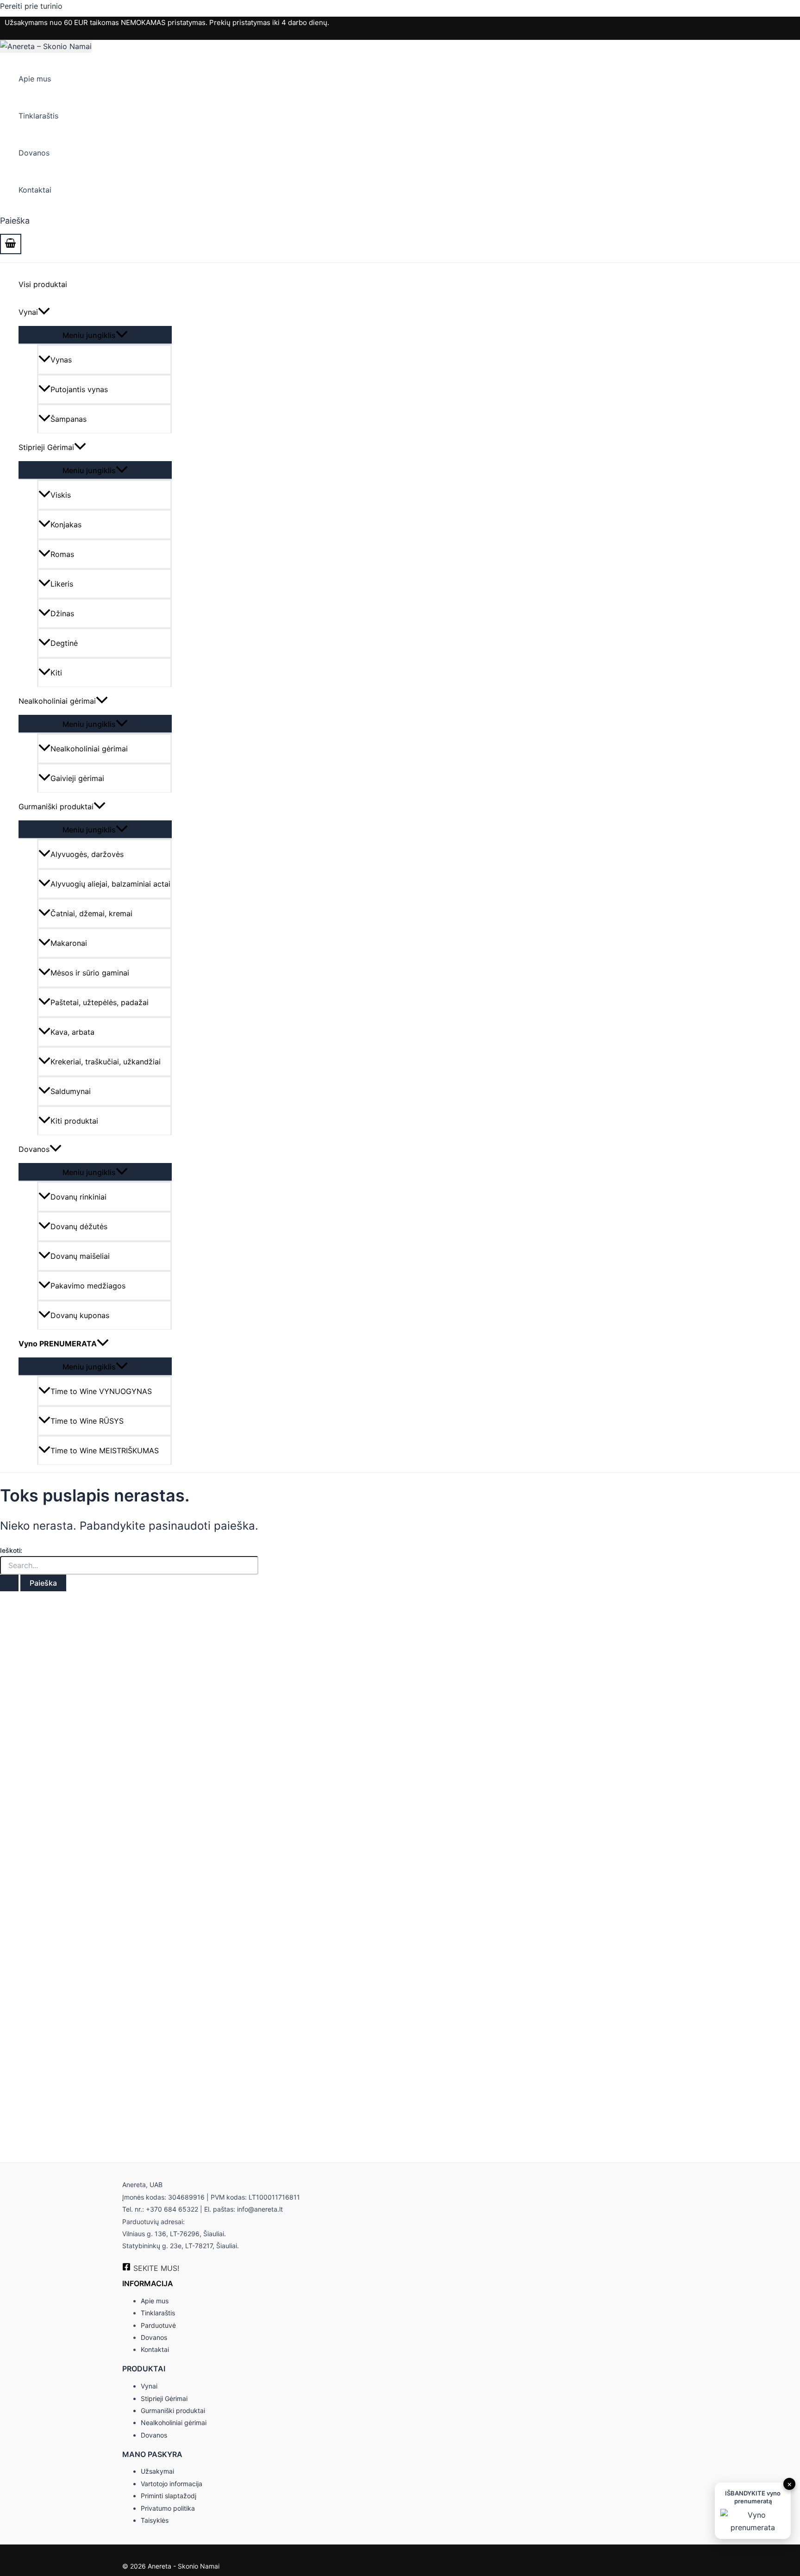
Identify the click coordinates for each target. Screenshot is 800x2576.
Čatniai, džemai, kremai (91, 913)
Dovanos (34, 153)
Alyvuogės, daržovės (87, 854)
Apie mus (35, 79)
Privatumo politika (168, 2508)
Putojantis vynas (79, 389)
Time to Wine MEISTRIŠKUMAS (105, 1451)
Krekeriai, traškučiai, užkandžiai (106, 1062)
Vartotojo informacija (172, 2484)
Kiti (56, 673)
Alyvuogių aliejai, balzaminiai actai (110, 884)
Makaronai (69, 943)
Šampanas (69, 419)
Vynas (61, 360)
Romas (62, 554)
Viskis (61, 495)
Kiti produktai (74, 1121)
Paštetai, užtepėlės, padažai (100, 1002)
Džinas (62, 613)
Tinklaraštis (38, 116)
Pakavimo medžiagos (88, 1286)
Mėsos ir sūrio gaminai (90, 973)
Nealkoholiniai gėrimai (57, 701)
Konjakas (66, 525)
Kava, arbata (72, 1032)
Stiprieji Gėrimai (46, 447)
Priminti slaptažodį (169, 2496)
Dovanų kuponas (80, 1315)
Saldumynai (71, 1091)
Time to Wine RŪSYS (87, 1421)
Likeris (62, 584)
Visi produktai (43, 284)
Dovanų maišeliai (80, 1256)
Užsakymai (157, 2471)
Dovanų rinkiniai (78, 1197)
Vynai (28, 312)
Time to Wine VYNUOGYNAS (101, 1391)
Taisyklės (155, 2520)
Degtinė (64, 643)
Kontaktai (35, 190)
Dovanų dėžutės (79, 1226)
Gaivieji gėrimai (77, 778)
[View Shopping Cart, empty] (11, 244)
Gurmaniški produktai (56, 807)
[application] (44, 312)
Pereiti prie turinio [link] (31, 6)
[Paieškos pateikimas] (9, 1583)
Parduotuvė (158, 2325)
